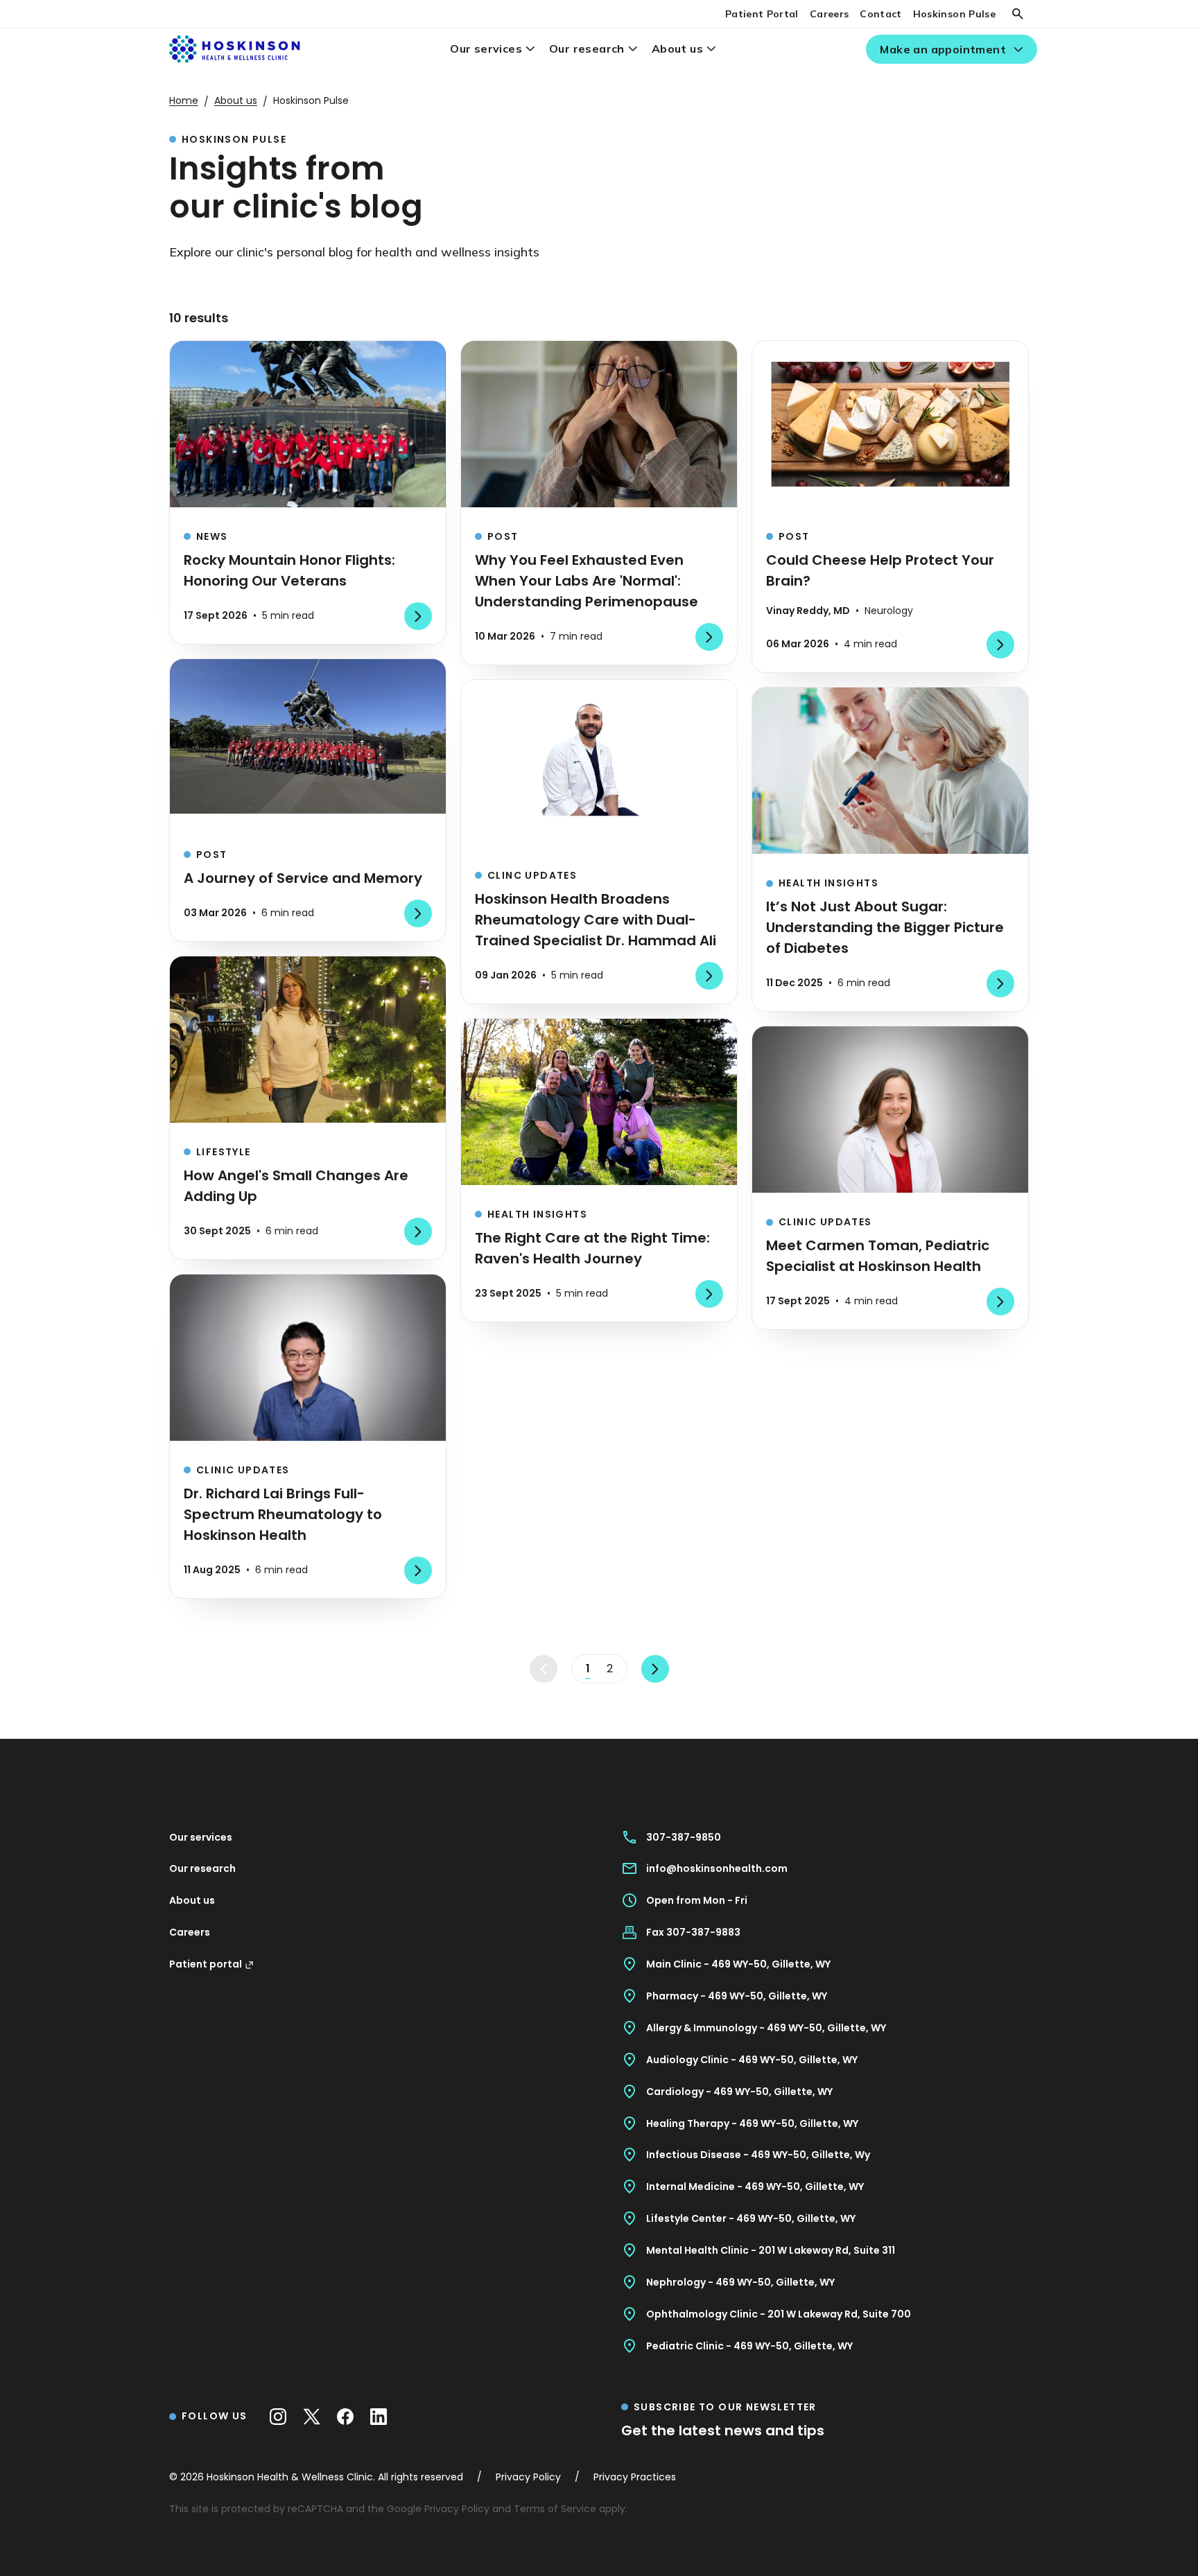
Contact (880, 14)
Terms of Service (555, 2509)
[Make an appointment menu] (1018, 50)
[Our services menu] (530, 49)
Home (184, 100)
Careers (829, 14)
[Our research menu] (633, 49)
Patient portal (206, 1964)
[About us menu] (711, 49)
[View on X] (312, 2417)
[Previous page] (544, 1669)
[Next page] (655, 1669)
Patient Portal (762, 14)
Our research (587, 49)
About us (677, 49)
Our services (486, 49)
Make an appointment (943, 49)
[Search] (1018, 14)
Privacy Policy (457, 2509)
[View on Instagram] (278, 2417)
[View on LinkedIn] (379, 2417)
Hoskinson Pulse (954, 14)
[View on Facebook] (345, 2417)
